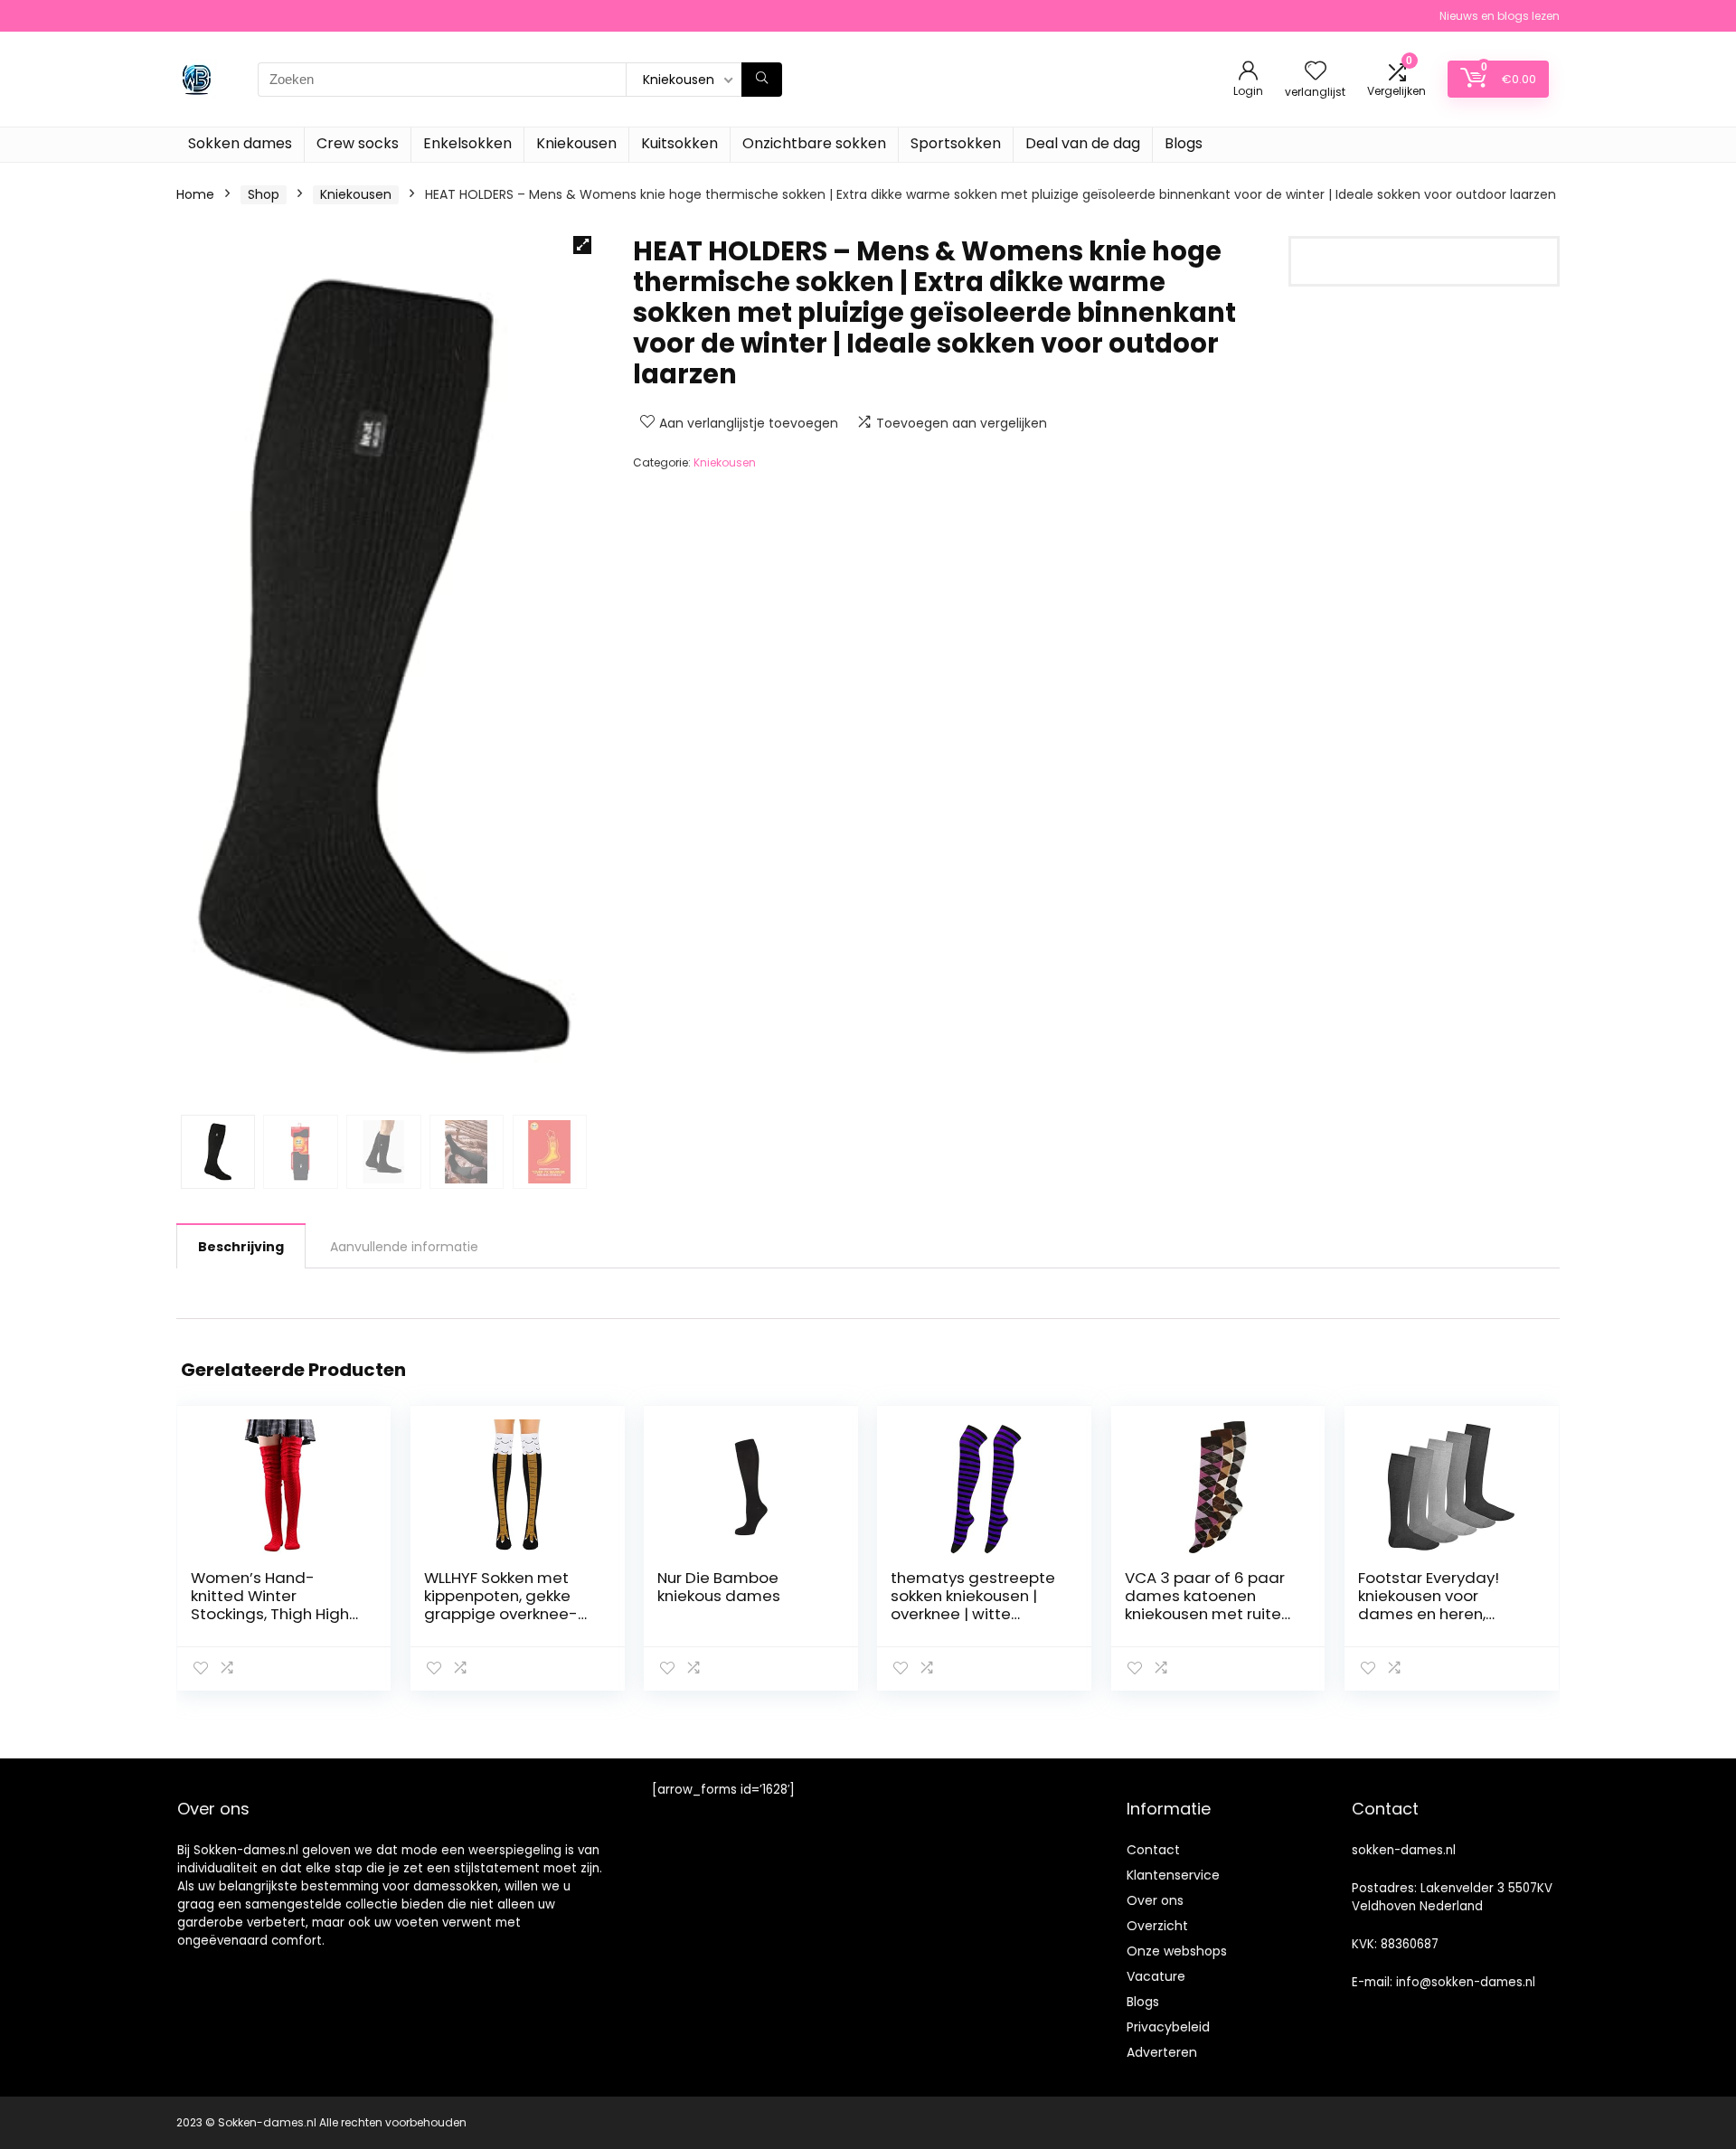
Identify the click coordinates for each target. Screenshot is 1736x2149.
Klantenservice (1173, 1875)
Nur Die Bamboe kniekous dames (719, 1587)
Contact (1153, 1850)
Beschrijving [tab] (241, 1247)
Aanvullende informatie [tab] (404, 1247)
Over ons (1155, 1900)
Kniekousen (576, 143)
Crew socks (358, 143)
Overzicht (1157, 1926)
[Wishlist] (1316, 72)
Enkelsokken (467, 143)
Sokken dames (240, 143)
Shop (264, 194)
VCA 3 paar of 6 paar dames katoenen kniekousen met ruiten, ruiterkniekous (1209, 1605)
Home (195, 194)
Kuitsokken (679, 143)
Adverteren (1162, 2052)
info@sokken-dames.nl (1466, 1982)
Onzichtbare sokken (814, 143)
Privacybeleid (1168, 2027)
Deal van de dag (1083, 143)
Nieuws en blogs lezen (1500, 16)
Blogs (1184, 143)
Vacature (1156, 1976)
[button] (582, 245)
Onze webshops (1177, 1951)
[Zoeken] (762, 80)
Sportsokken (956, 143)
